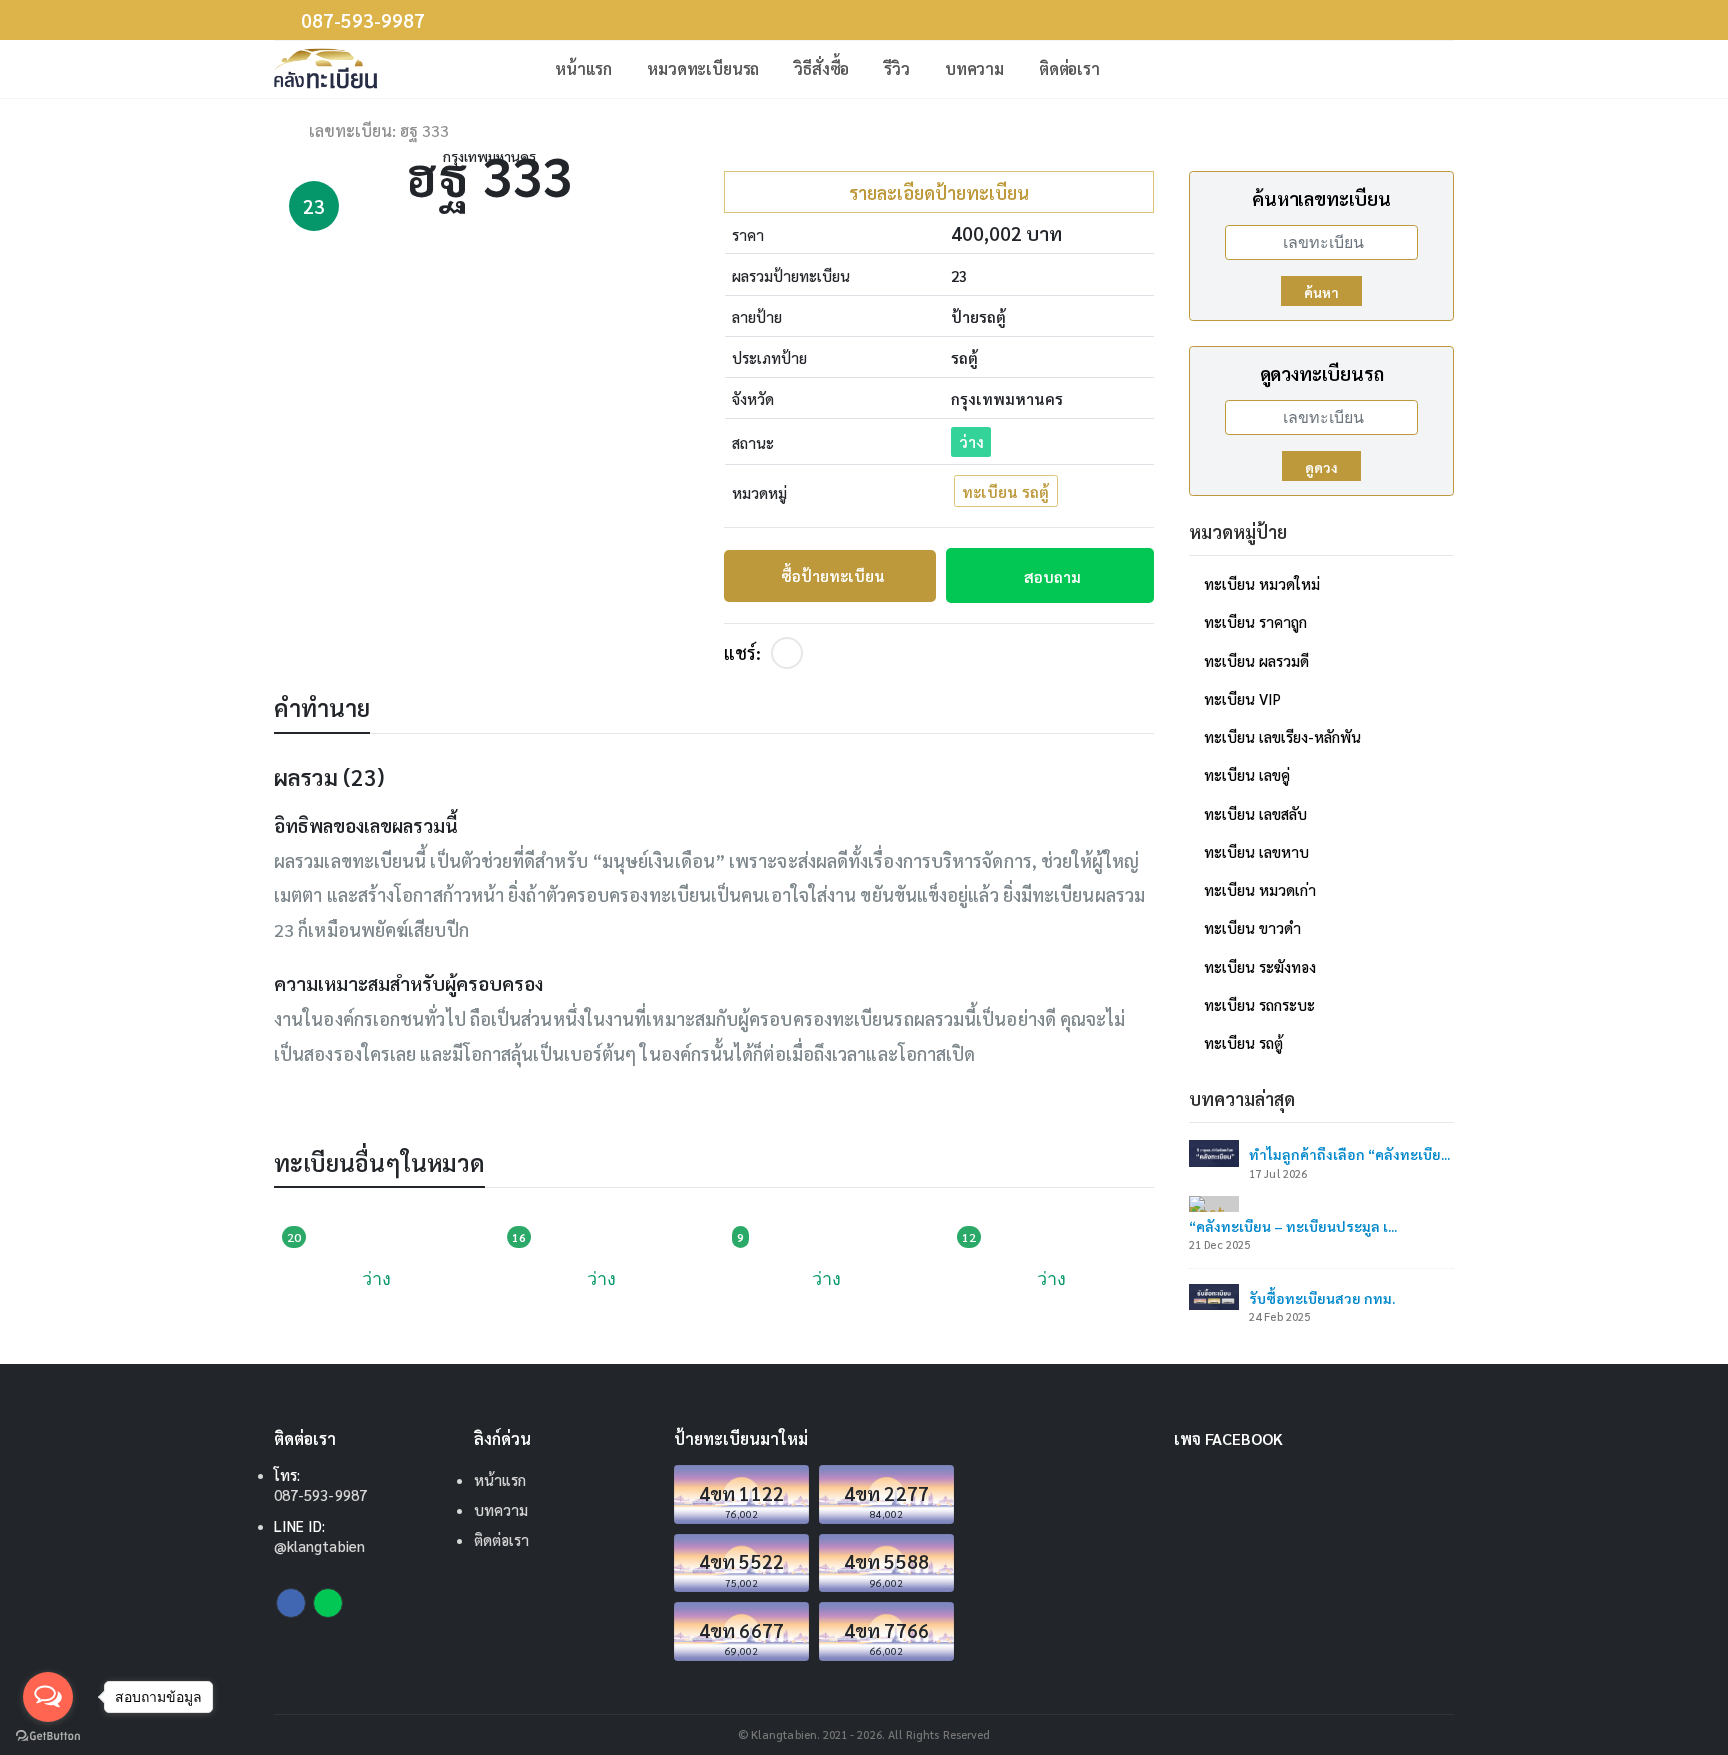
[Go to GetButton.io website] (48, 1735)
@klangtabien (319, 1545)
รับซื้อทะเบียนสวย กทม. (1322, 1298)
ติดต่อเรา (1069, 68)
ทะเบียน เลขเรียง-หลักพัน (1282, 736)
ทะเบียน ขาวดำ (1252, 927)
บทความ (974, 68)
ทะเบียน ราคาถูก (1255, 621)
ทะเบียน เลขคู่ (1247, 774)
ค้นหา (1321, 292)
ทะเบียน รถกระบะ (1259, 1004)
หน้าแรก (583, 68)
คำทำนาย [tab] (322, 707)
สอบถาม (1052, 576)
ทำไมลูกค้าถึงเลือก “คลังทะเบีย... (1349, 1154)
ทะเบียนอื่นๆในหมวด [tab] (379, 1162)
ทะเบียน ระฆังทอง (1260, 966)
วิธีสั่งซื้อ (821, 68)
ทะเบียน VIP (1242, 698)
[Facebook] (787, 653)
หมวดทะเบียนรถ (703, 68)
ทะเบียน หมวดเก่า (1260, 889)
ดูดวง (1321, 467)
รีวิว (897, 68)
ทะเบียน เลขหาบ (1256, 851)
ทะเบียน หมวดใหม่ (1262, 583)
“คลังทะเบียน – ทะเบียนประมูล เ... (1293, 1226)
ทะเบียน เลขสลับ (1255, 813)
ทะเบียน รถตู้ (1005, 491)
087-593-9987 (363, 20)
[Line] (328, 1603)
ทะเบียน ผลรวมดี (1256, 660)
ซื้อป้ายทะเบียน (833, 575)
